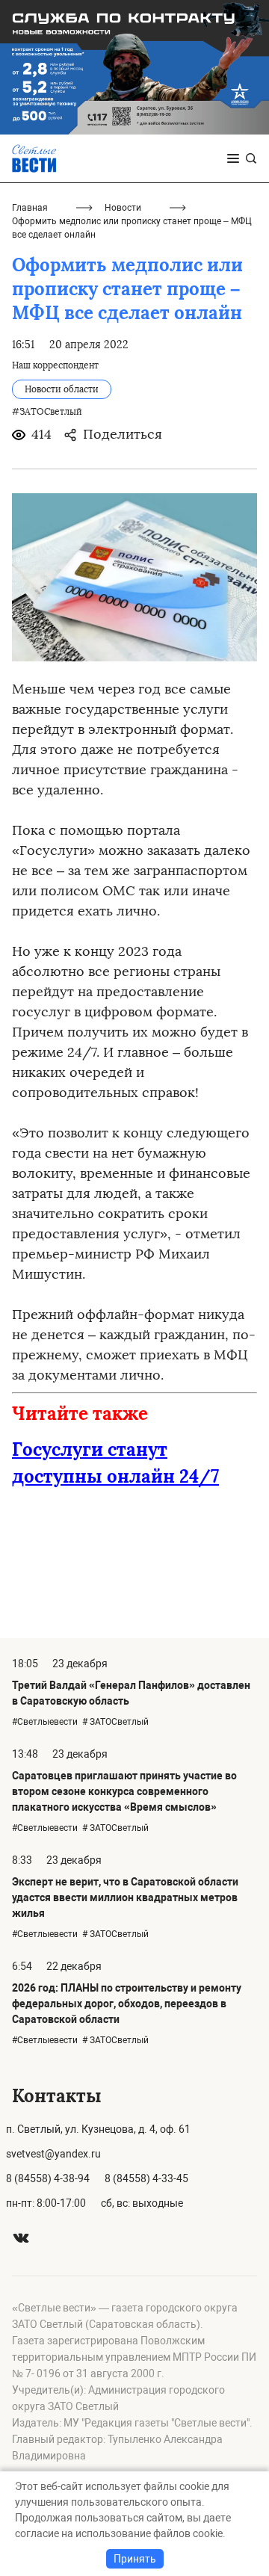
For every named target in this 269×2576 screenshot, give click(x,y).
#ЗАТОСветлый (47, 412)
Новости (123, 208)
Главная (30, 208)
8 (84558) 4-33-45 (146, 2178)
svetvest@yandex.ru (53, 2154)
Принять (135, 2559)
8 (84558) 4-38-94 (48, 2178)
